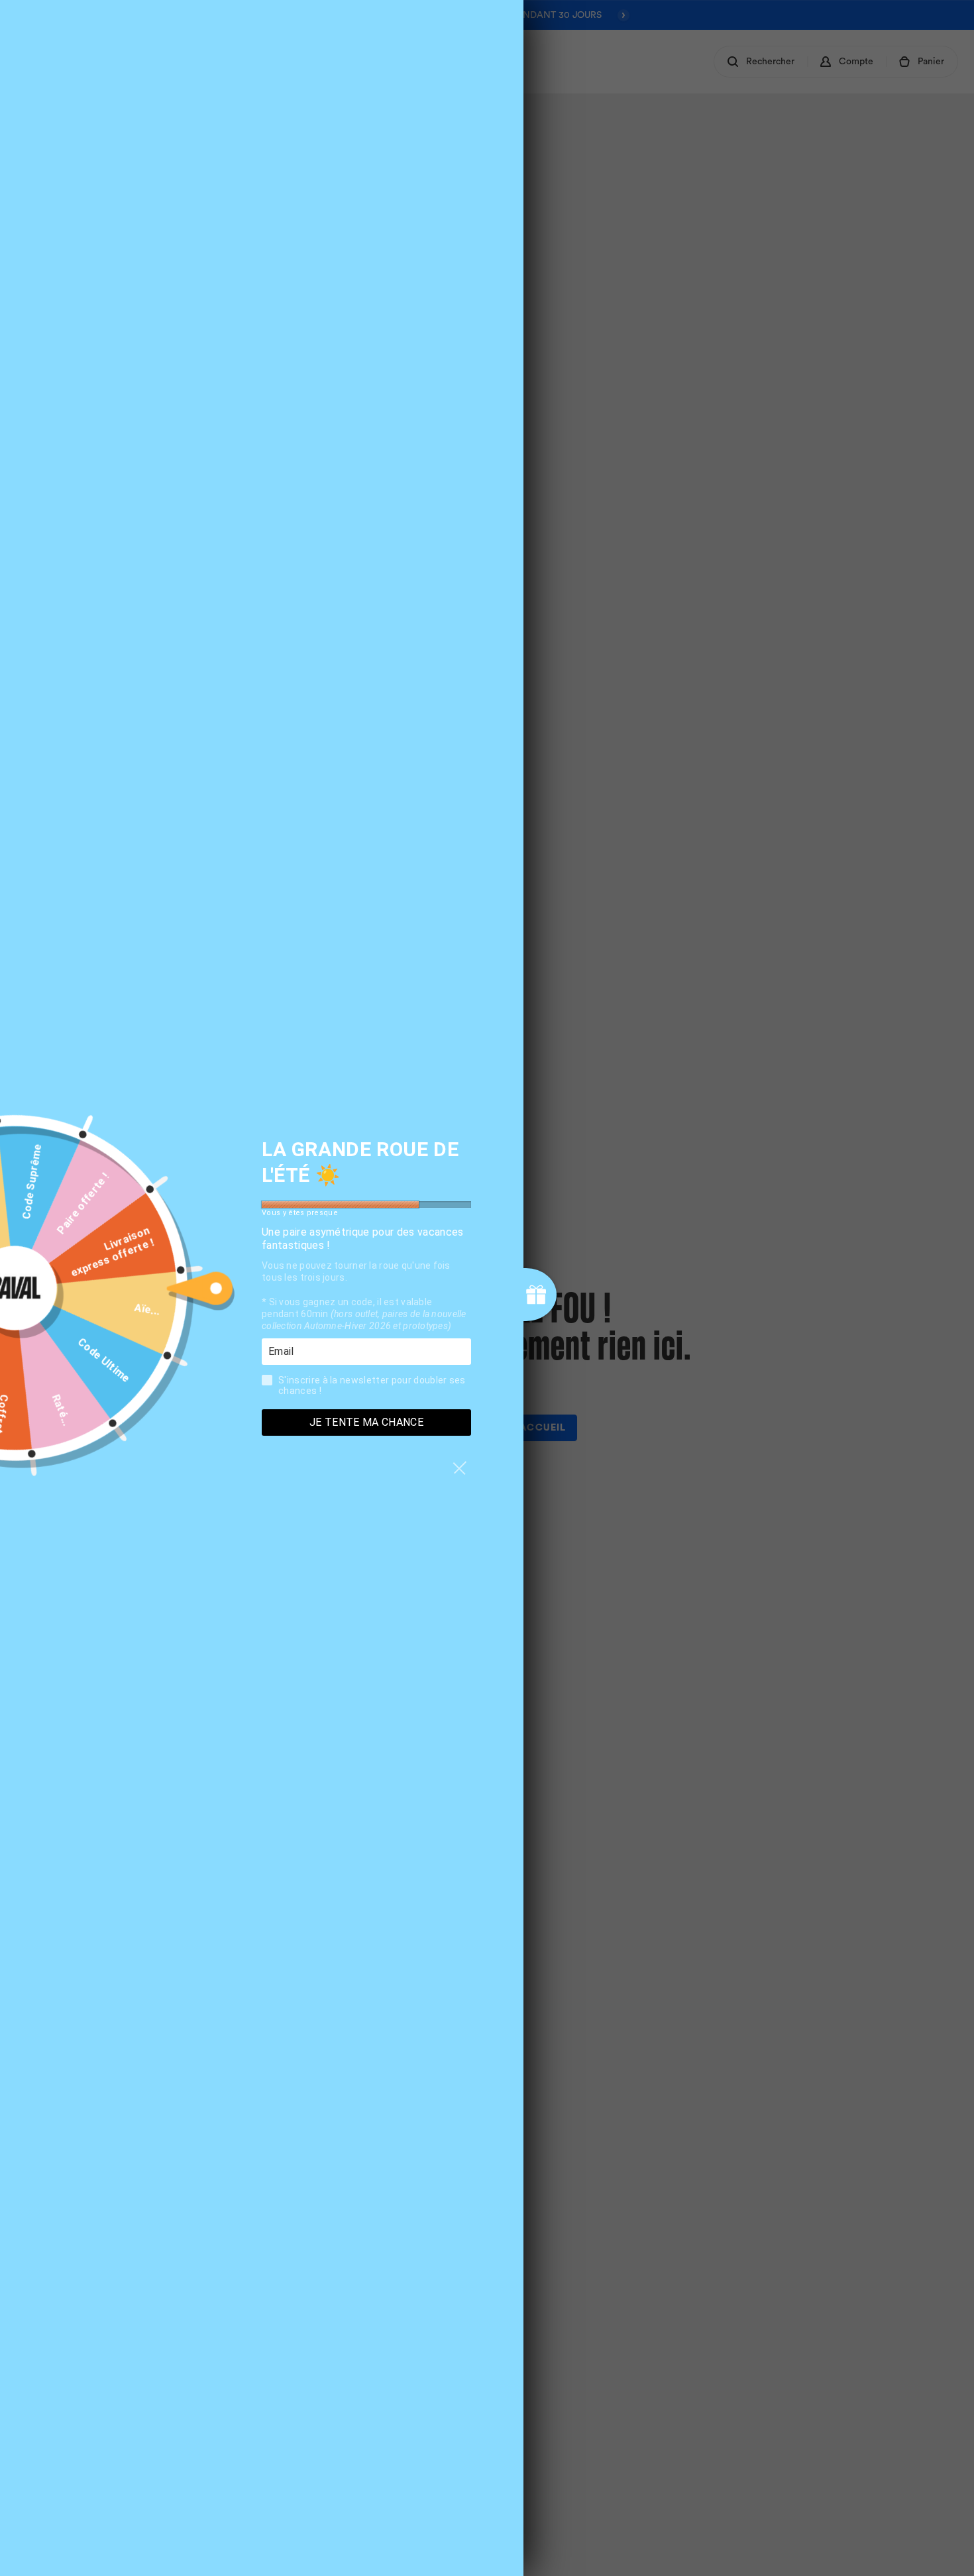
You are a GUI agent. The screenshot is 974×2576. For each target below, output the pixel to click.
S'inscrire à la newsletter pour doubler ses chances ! (372, 1385)
